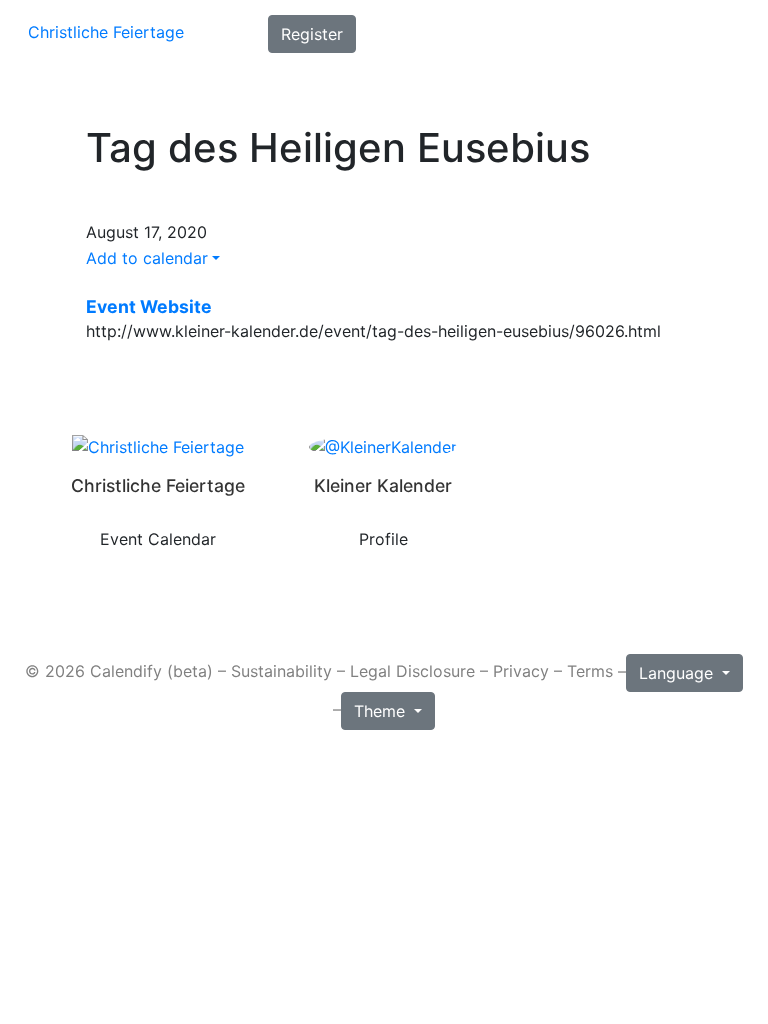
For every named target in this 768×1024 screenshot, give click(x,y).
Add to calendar (147, 258)
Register (312, 34)
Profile (383, 539)
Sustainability (281, 672)
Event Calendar (158, 539)
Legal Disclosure (412, 672)
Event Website (149, 307)
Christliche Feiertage (106, 32)
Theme (382, 711)
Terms (590, 672)
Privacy (521, 672)
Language (678, 673)
